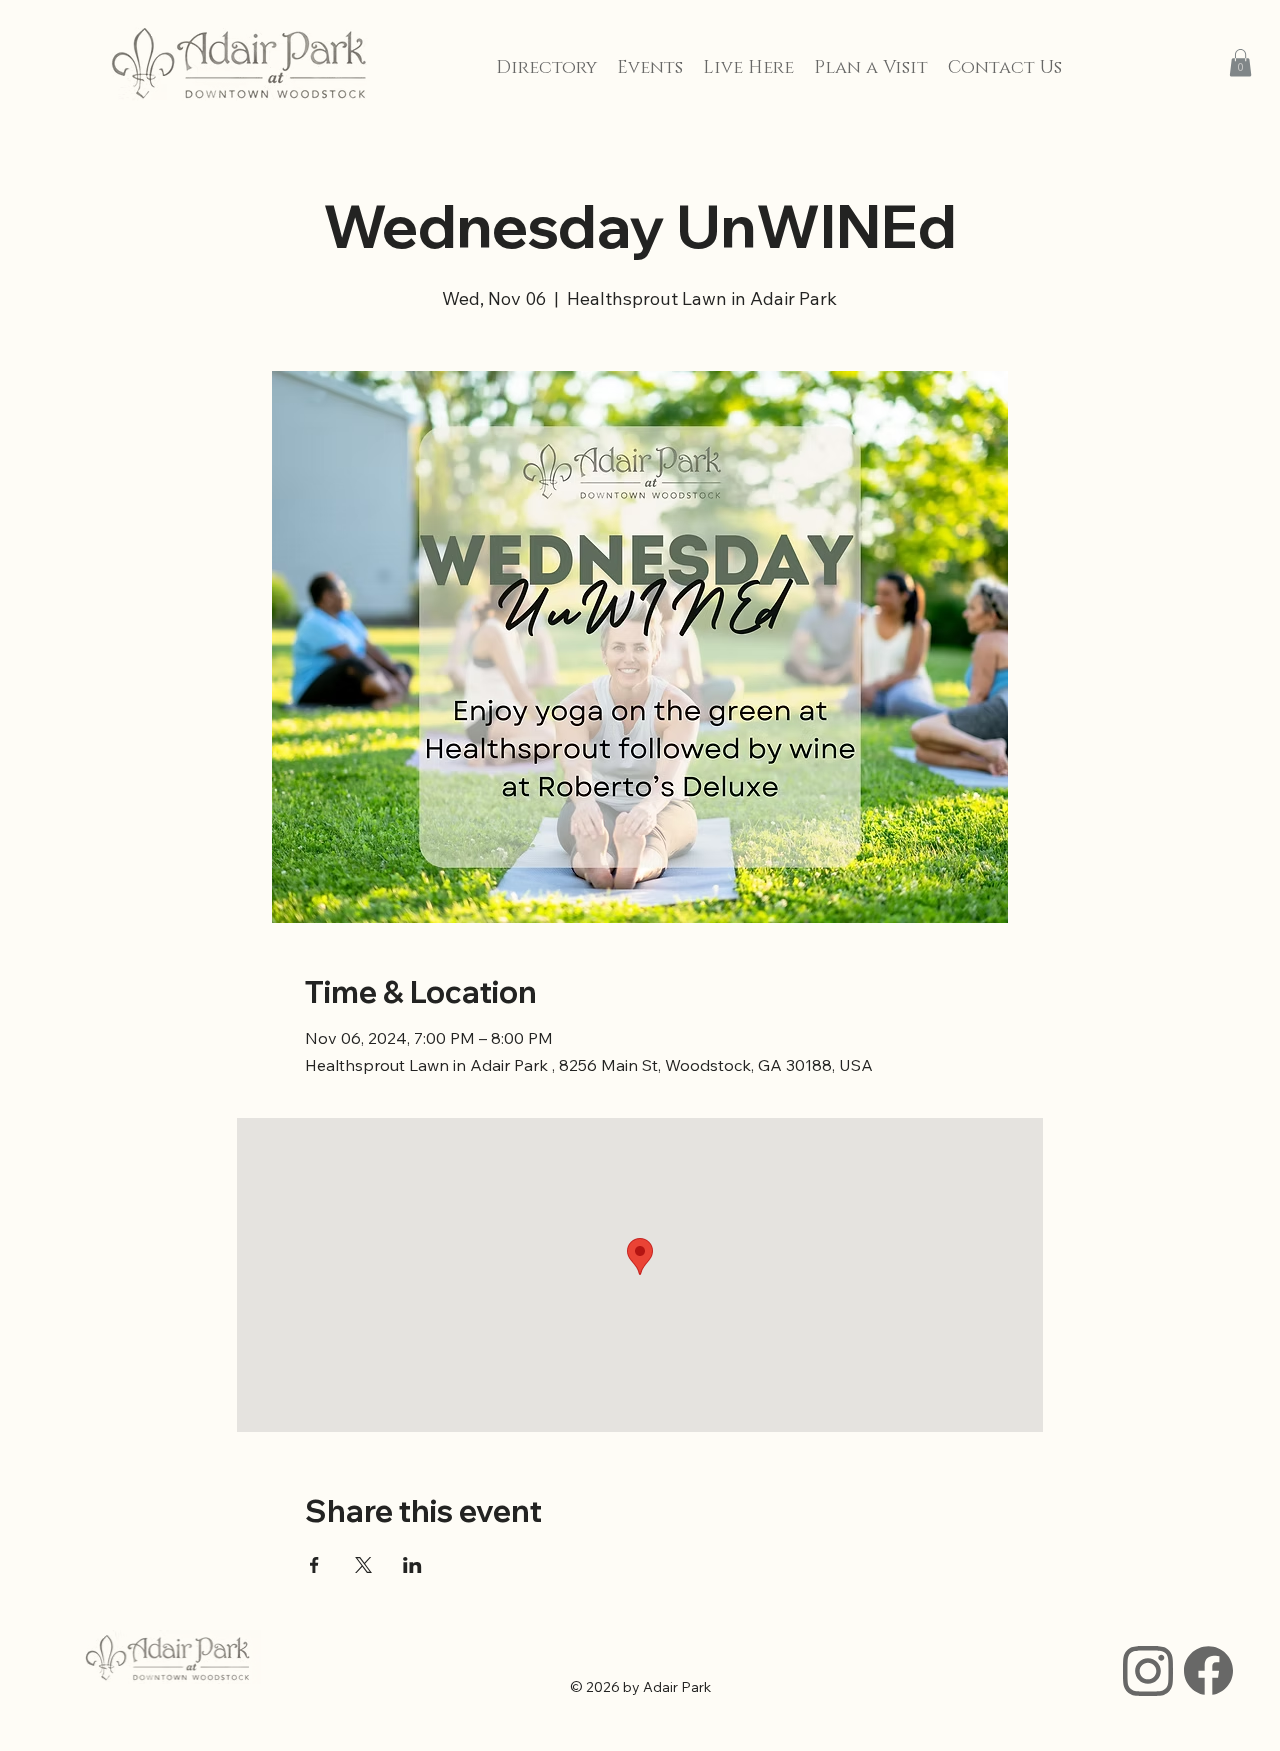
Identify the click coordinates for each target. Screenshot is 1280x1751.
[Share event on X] (363, 1565)
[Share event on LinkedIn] (412, 1565)
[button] (1240, 62)
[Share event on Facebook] (314, 1565)
